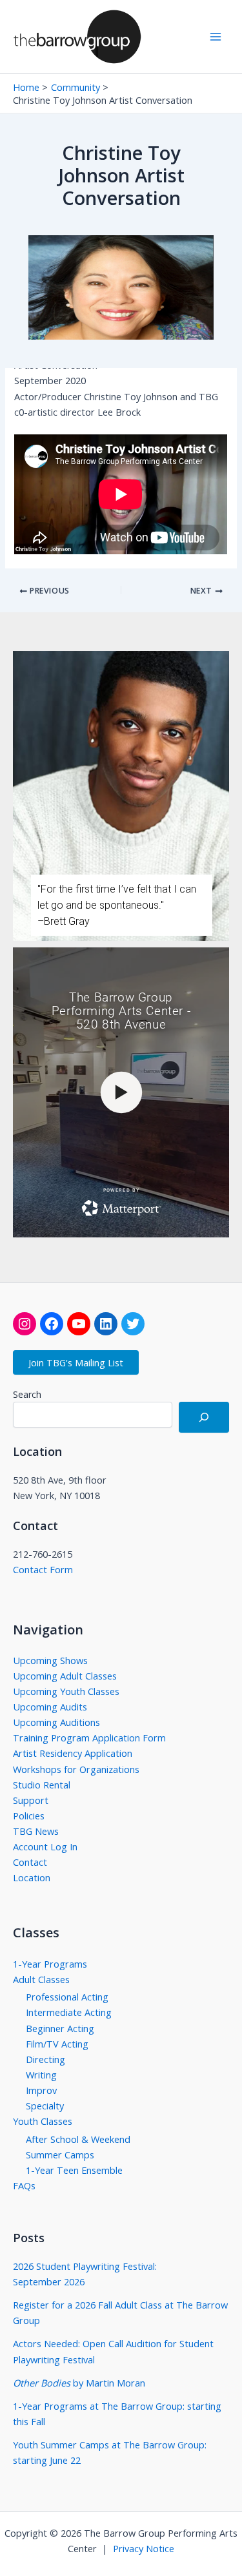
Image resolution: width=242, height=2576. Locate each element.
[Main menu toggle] (216, 37)
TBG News (36, 1831)
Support (31, 1800)
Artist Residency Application (73, 1753)
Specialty (45, 2106)
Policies (29, 1816)
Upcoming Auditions (56, 1722)
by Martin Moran (79, 2383)
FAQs (24, 2185)
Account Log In (45, 1846)
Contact (30, 1862)
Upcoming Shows (50, 1660)
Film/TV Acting (57, 2044)
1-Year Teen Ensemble (74, 2170)
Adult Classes (41, 1979)
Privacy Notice (144, 2548)
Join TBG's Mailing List (76, 1362)
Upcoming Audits (50, 1707)
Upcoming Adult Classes (65, 1676)
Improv (41, 2090)
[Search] (204, 1417)
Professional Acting (67, 1997)
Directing (45, 2059)
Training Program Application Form (89, 1738)
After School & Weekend (78, 2139)
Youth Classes (43, 2121)
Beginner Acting (60, 2028)
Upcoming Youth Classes (66, 1691)
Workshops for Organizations (76, 1769)
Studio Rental (42, 1785)
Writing (41, 2075)
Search (27, 1394)
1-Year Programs (50, 1964)
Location (32, 1877)
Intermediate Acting (69, 2012)
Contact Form (43, 1569)
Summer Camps (60, 2155)
